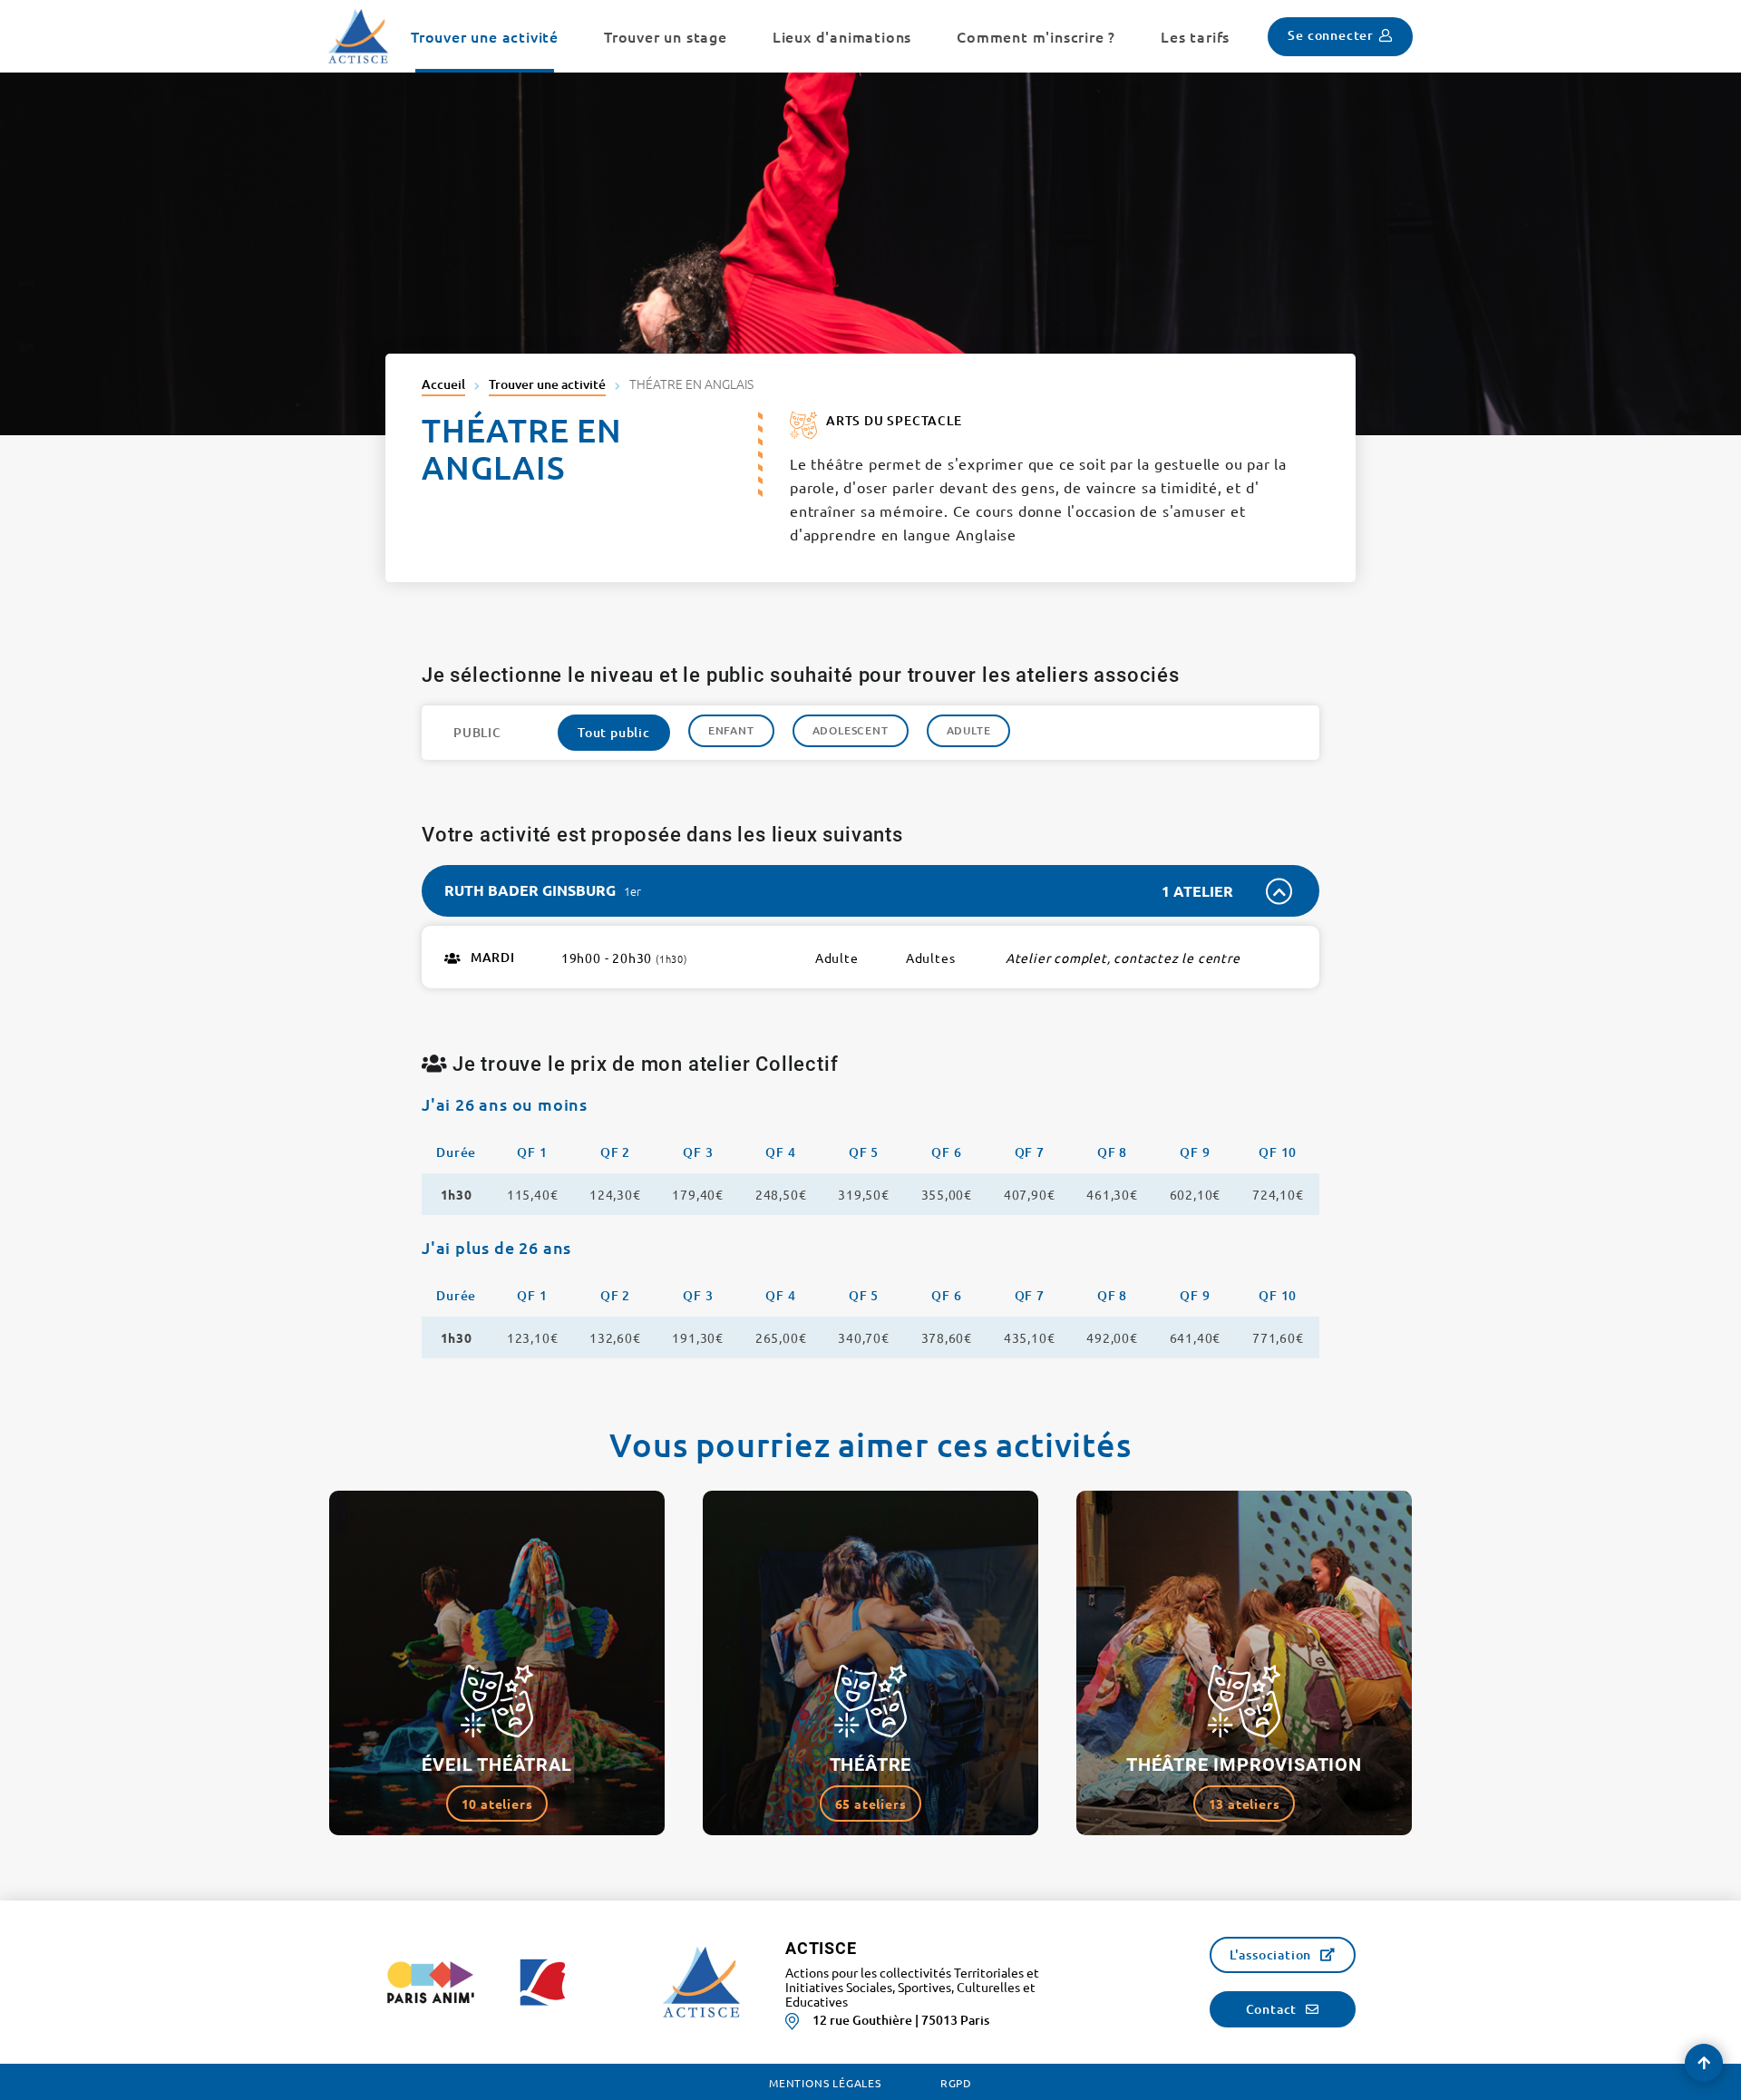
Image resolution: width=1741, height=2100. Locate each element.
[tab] (870, 891)
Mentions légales (825, 2083)
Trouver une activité (547, 384)
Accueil (443, 384)
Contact (1272, 2009)
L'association (1270, 1954)
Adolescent (851, 730)
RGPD (956, 2083)
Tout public (614, 732)
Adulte (969, 730)
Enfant (731, 730)
